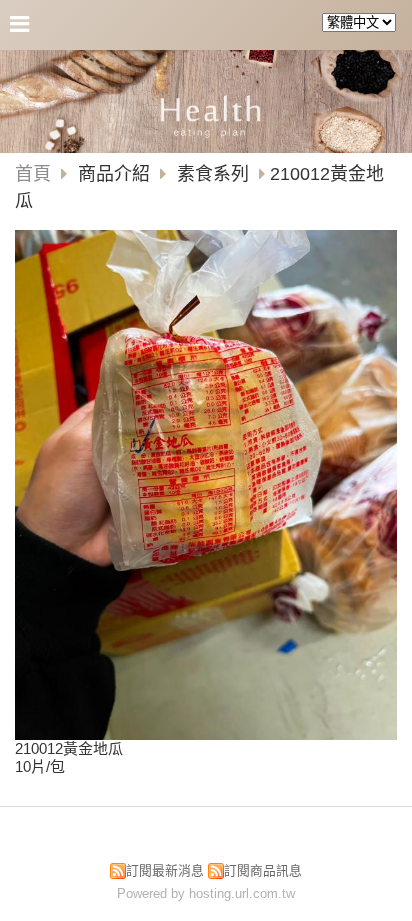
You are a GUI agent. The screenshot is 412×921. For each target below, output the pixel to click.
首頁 (33, 174)
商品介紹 (116, 174)
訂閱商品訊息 (263, 870)
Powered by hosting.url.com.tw (206, 893)
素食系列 (213, 174)
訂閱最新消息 (165, 870)
